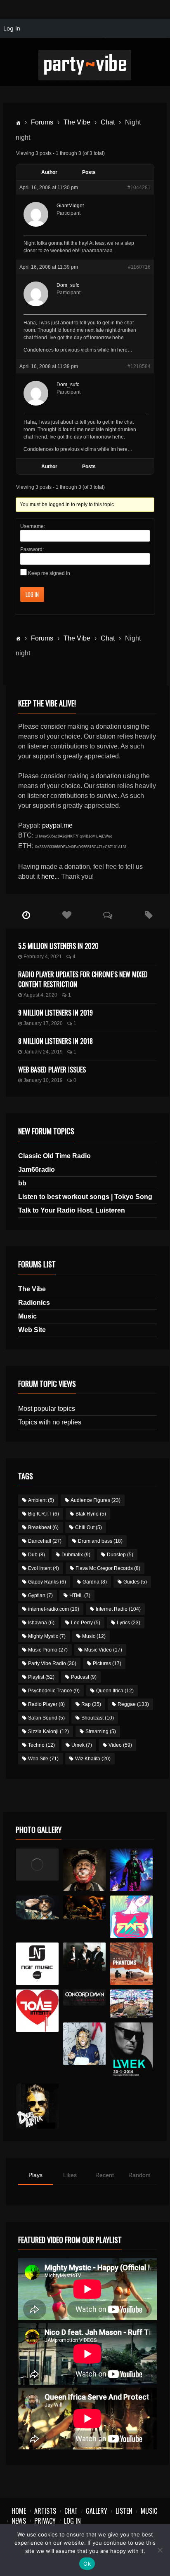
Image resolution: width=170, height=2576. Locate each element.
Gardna (95, 1582)
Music (27, 1316)
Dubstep (120, 1555)
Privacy (45, 2521)
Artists (45, 2511)
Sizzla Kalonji (48, 1731)
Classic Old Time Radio (54, 1156)
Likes (70, 2175)
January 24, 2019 (43, 1052)
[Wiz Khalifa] (85, 2044)
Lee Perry (86, 1623)
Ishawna (41, 1623)
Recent (105, 2175)
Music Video (103, 1650)
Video (120, 1745)
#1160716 (139, 267)
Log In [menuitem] (12, 28)
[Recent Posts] (26, 915)
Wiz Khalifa (93, 1759)
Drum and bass (100, 1541)
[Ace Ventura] (132, 2004)
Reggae (133, 1704)
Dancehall (45, 1541)
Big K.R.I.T (44, 1514)
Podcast (84, 1677)
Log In (32, 594)
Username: (33, 526)
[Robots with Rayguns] (132, 1917)
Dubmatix (76, 1555)
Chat (108, 122)
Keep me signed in (49, 573)
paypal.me (57, 825)
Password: (32, 549)
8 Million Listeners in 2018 (55, 1041)
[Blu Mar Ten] (85, 1957)
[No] (160, 2550)
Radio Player (46, 1704)
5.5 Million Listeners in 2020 (58, 946)
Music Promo (48, 1650)
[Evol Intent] (38, 2011)
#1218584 (139, 366)
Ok (87, 2564)
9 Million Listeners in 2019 (55, 1013)
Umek (82, 1745)
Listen (124, 2511)
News (19, 2521)
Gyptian (40, 1595)
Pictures (107, 1663)
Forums (42, 122)
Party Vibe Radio (52, 1663)
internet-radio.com (54, 1609)
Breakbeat (43, 1527)
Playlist (41, 1677)
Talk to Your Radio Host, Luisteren (72, 1210)
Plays (35, 2175)
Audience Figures (96, 1500)
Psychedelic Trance (54, 1691)
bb (22, 1183)
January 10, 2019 (43, 1080)
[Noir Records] (38, 1964)
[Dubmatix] (38, 2106)
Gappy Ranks (47, 1582)
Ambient (41, 1500)
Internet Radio (118, 1609)
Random (139, 2175)
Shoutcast (98, 1718)
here (48, 876)
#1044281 (139, 188)
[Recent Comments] (108, 915)
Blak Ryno (91, 1514)
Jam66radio (37, 1170)
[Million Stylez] (38, 1908)
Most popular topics (47, 1409)
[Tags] (149, 915)
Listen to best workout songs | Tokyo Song (85, 1197)
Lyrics (129, 1623)
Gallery (97, 2511)
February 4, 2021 (43, 957)
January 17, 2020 (43, 1023)
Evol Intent (44, 1568)
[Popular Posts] (67, 915)
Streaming (101, 1731)
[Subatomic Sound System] (132, 1870)
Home (19, 2511)
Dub (37, 1555)
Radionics (34, 1303)
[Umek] (132, 2051)
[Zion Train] (85, 1908)
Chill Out (89, 1527)
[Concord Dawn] (85, 1998)
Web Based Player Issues (52, 1070)
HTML (80, 1595)
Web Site (32, 1330)
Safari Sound (46, 1718)
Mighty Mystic (47, 1636)
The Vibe (77, 122)
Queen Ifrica (115, 1691)
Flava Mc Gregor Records (108, 1568)
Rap (91, 1704)
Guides (135, 1582)
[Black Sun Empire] (132, 1964)
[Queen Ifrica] (38, 1865)
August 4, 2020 (40, 995)
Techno (41, 1745)
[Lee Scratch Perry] (85, 1870)
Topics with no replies (50, 1422)
